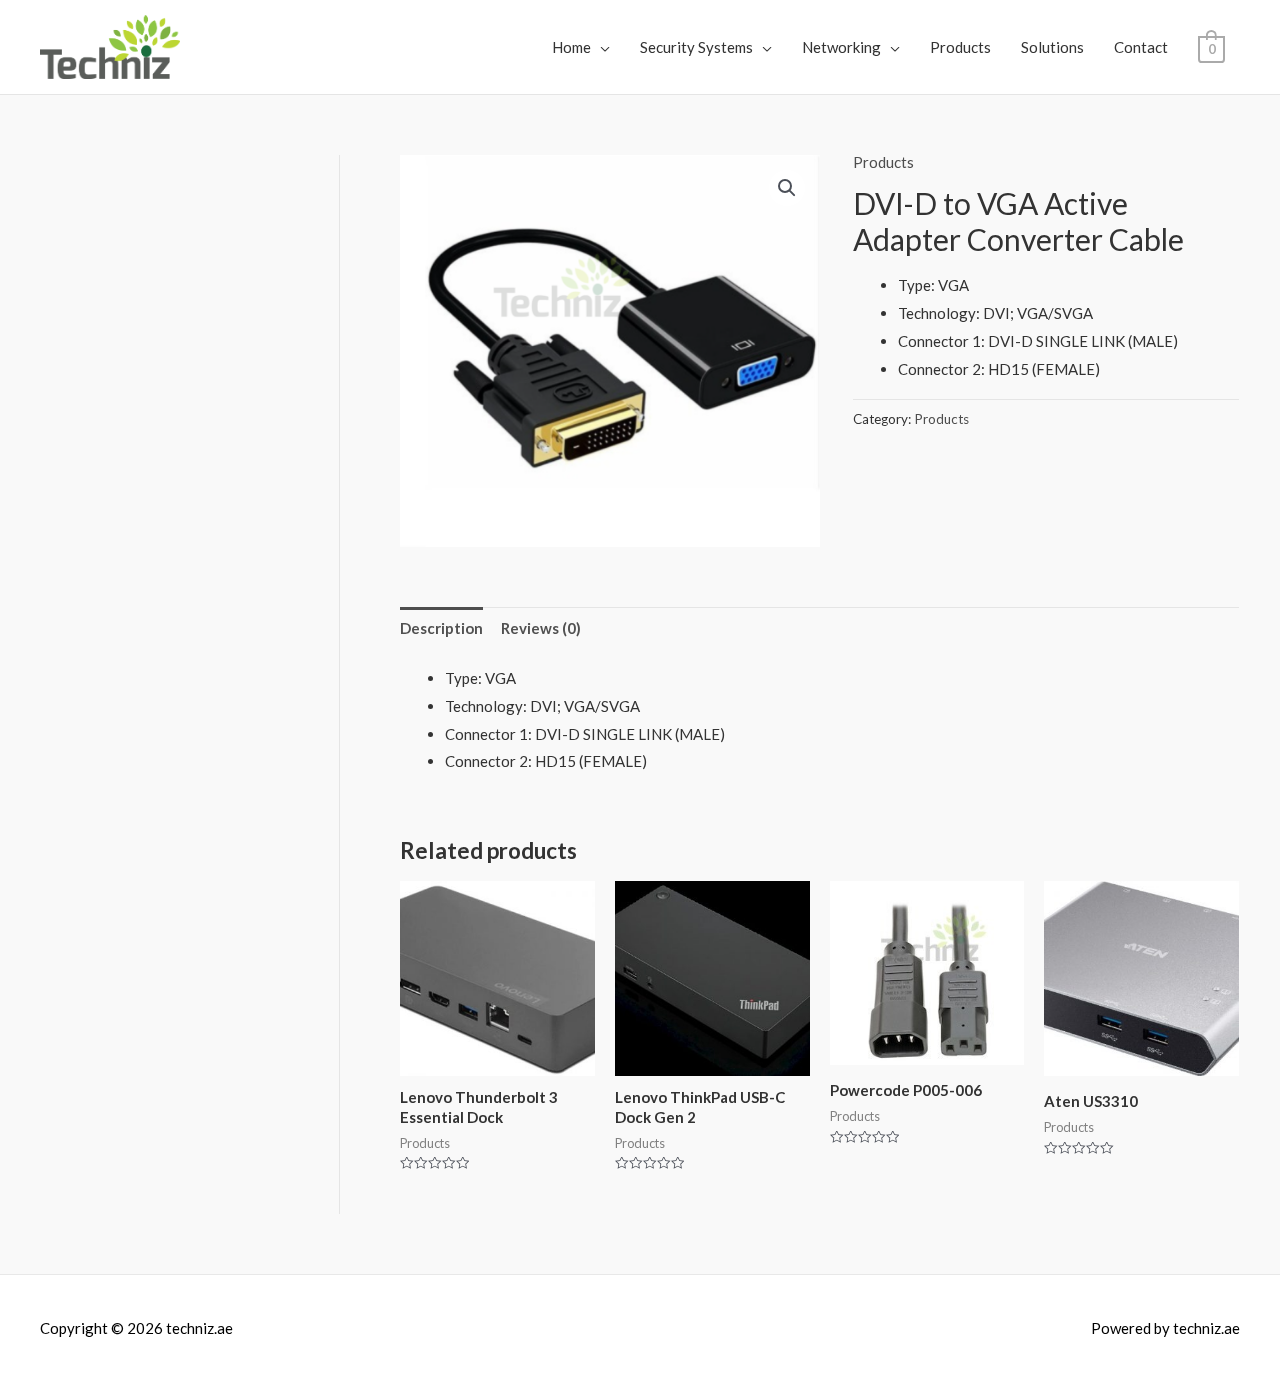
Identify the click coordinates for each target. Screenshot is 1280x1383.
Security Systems (696, 47)
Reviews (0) (541, 628)
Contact (1141, 47)
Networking (841, 47)
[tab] (441, 628)
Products (960, 47)
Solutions (1052, 47)
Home (571, 47)
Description (441, 628)
